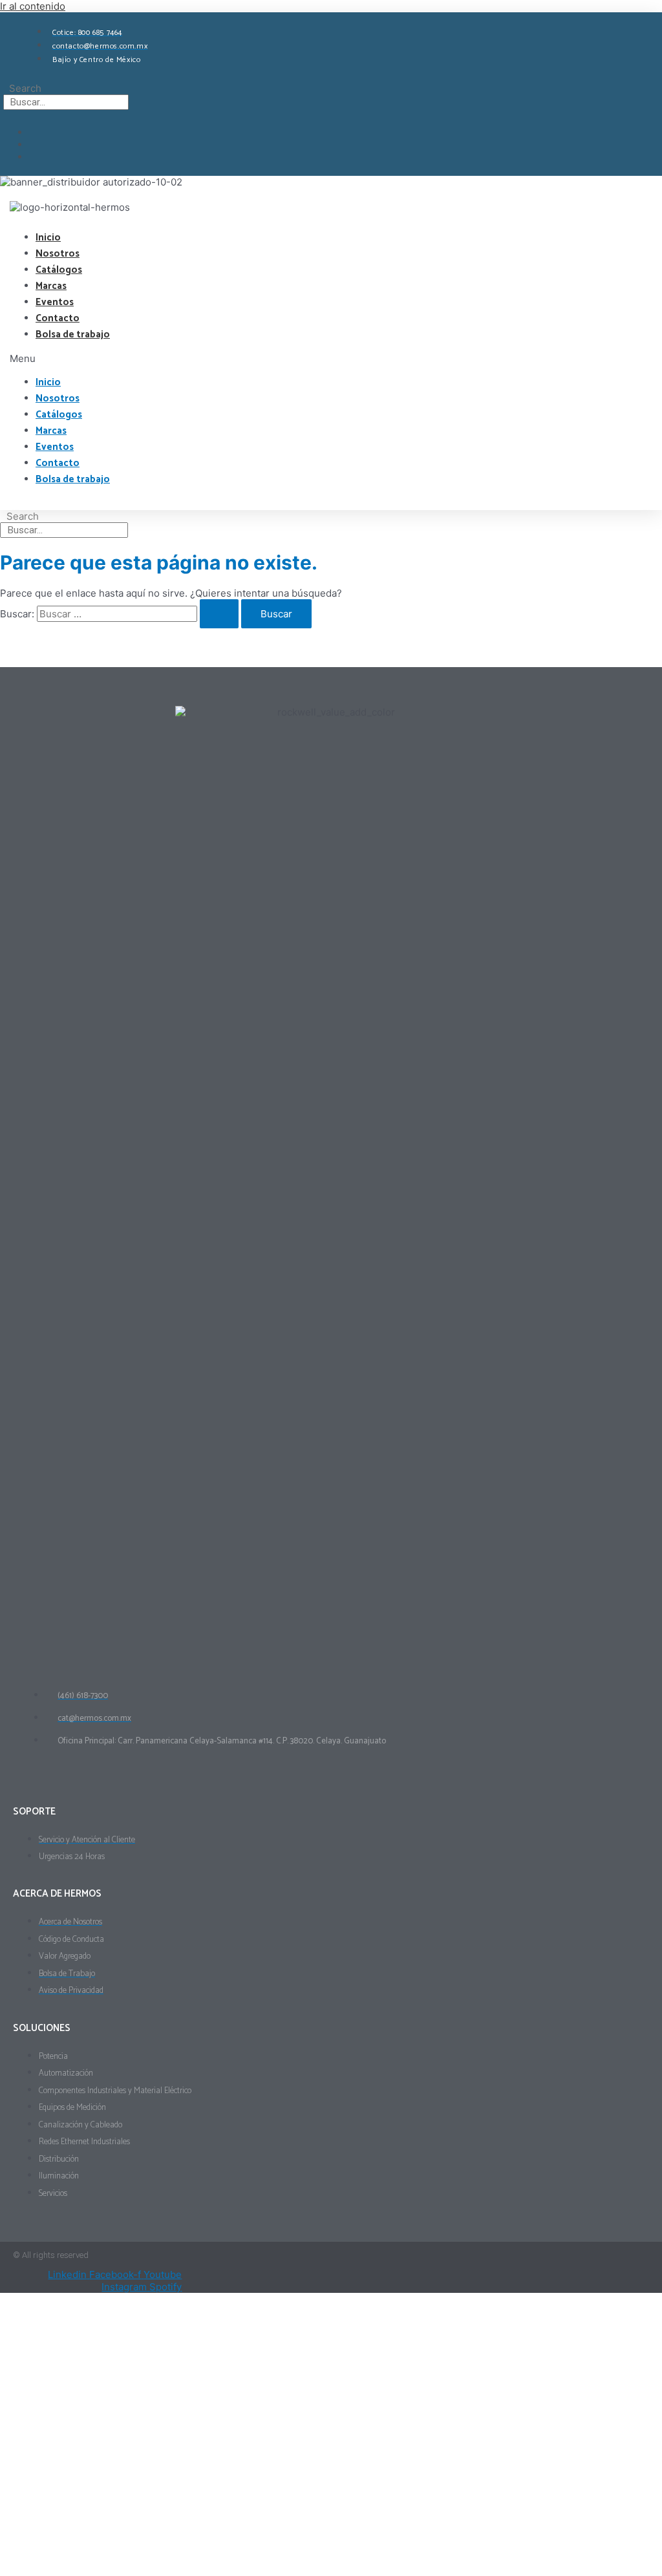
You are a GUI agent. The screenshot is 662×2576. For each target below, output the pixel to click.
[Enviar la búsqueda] (219, 614)
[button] (68, 358)
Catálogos (59, 270)
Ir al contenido (33, 6)
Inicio (48, 238)
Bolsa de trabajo (73, 335)
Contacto (58, 318)
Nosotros (58, 254)
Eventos (55, 302)
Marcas (51, 286)
